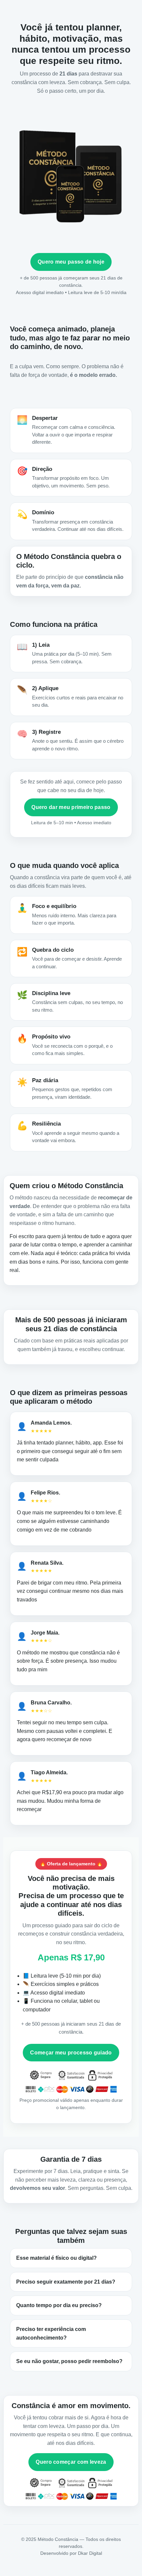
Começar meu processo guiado (71, 2053)
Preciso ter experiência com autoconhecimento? (51, 2333)
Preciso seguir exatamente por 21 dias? (66, 2282)
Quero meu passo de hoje (71, 262)
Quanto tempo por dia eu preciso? (59, 2305)
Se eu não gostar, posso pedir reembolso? (69, 2361)
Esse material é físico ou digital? (56, 2258)
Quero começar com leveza (71, 2462)
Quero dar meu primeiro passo (71, 807)
